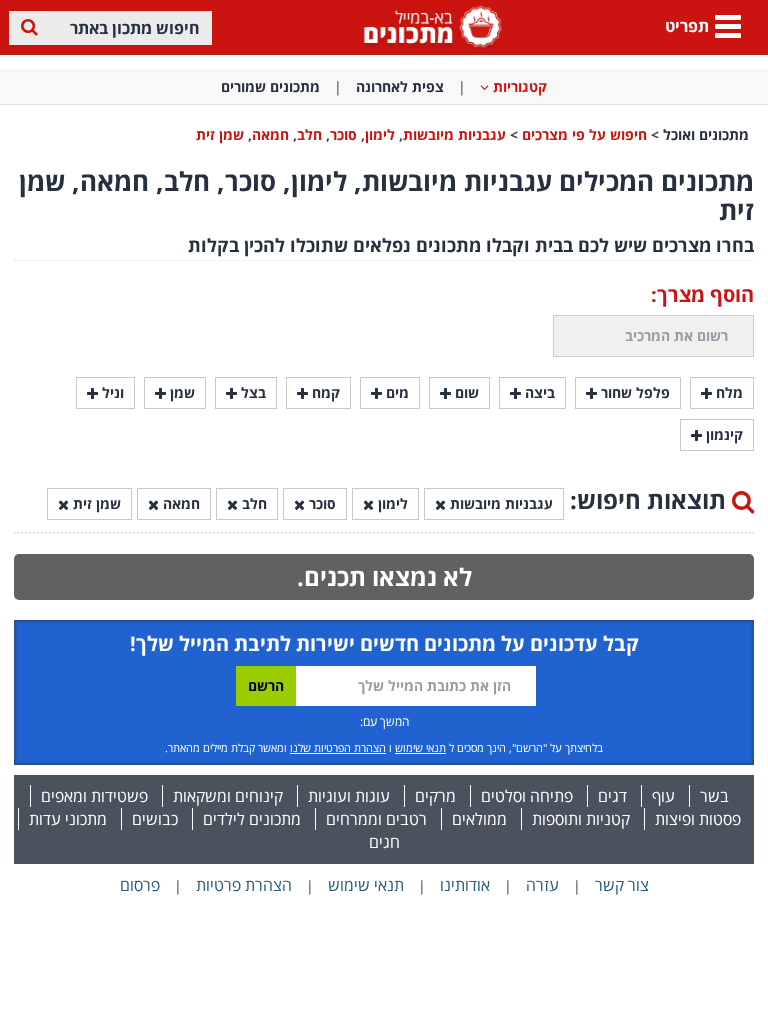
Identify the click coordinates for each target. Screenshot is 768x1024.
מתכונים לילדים (252, 819)
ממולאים (479, 819)
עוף (663, 796)
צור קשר (622, 885)
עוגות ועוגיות (349, 796)
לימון (380, 134)
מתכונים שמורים (270, 86)
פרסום (140, 885)
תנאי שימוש (420, 747)
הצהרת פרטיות (244, 885)
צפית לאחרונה (400, 86)
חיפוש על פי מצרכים (584, 134)
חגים (384, 842)
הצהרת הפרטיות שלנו (338, 747)
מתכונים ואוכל (706, 134)
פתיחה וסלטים (527, 796)
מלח (727, 392)
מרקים (435, 796)
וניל (111, 392)
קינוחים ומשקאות (228, 796)
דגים (612, 796)
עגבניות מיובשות (454, 134)
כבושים (155, 819)
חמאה (270, 134)
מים (395, 392)
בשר (714, 796)
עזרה (542, 885)
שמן (180, 392)
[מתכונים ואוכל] (429, 25)
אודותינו (465, 885)
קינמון (722, 434)
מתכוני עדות (68, 819)
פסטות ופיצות (698, 819)
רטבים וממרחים (376, 819)
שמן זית (220, 134)
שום (465, 392)
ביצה (538, 392)
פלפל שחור (633, 392)
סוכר (343, 134)
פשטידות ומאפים (94, 796)
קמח (324, 392)
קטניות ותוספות (581, 819)
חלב (309, 134)
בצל (251, 392)
